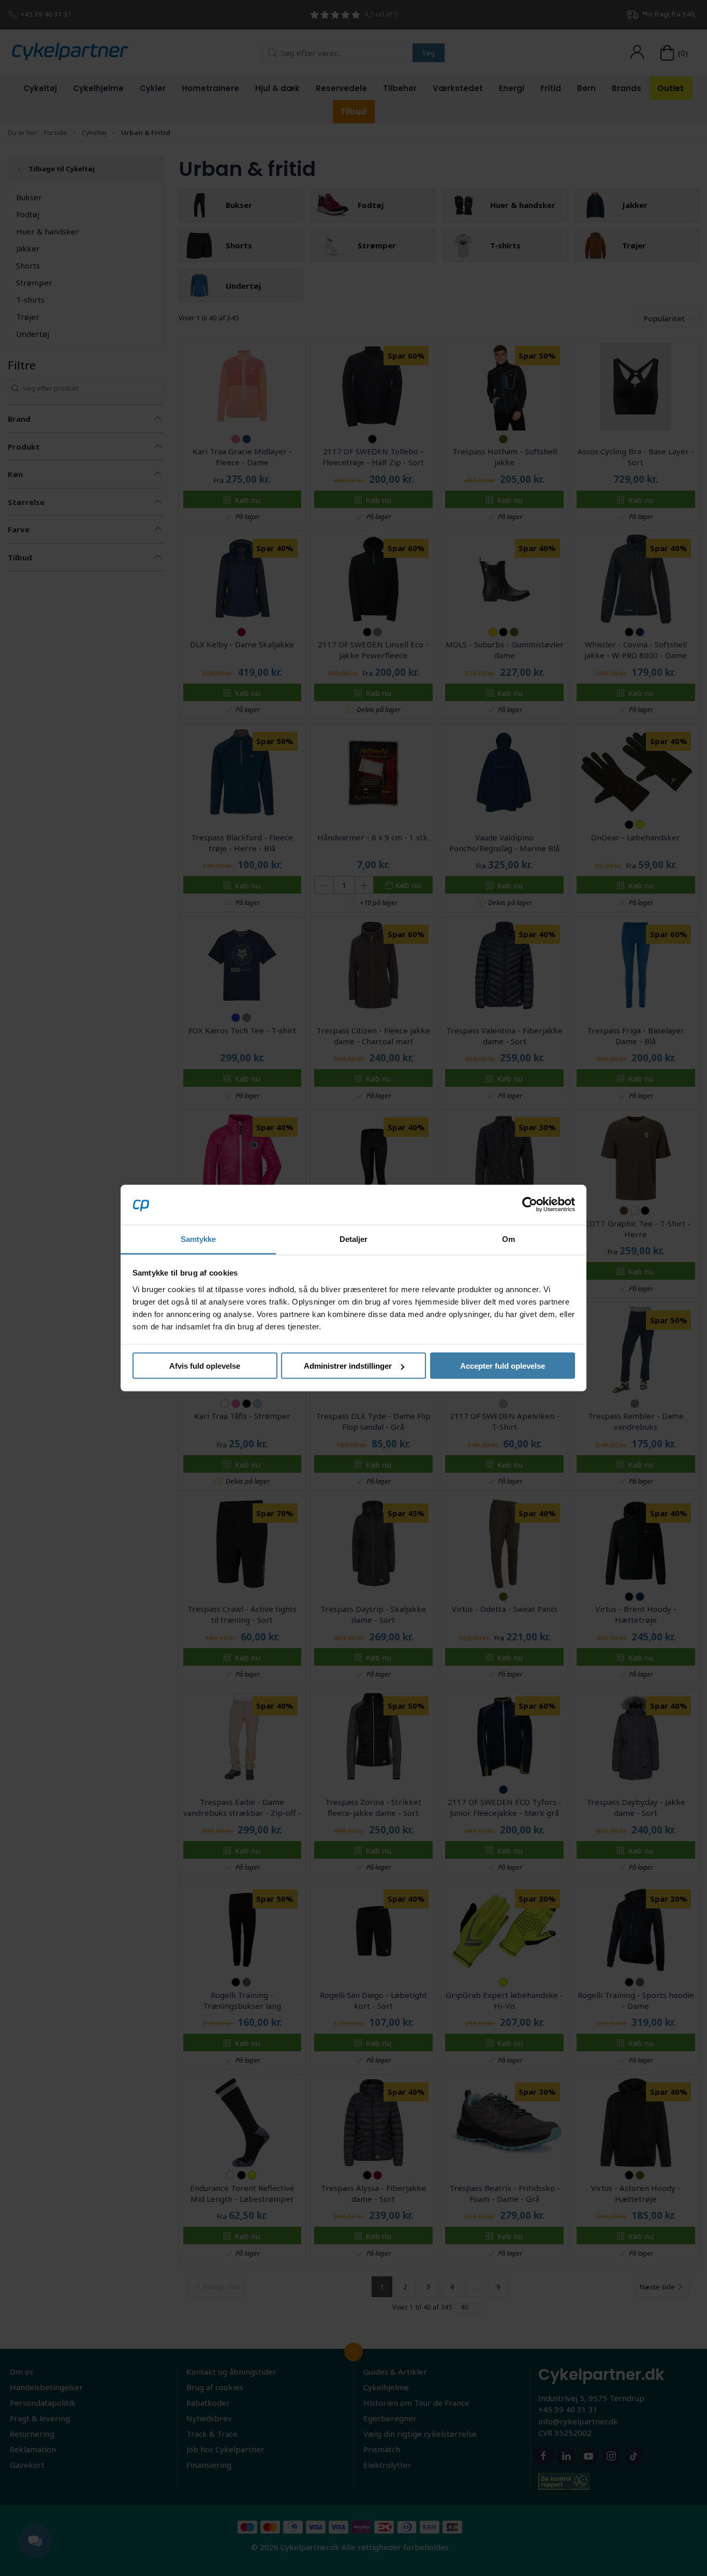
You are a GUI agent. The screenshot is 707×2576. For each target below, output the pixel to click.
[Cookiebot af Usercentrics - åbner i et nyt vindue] (530, 1205)
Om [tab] (509, 1239)
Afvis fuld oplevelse (205, 1366)
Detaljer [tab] (354, 1239)
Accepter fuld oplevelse (503, 1366)
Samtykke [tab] (198, 1239)
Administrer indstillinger (348, 1366)
